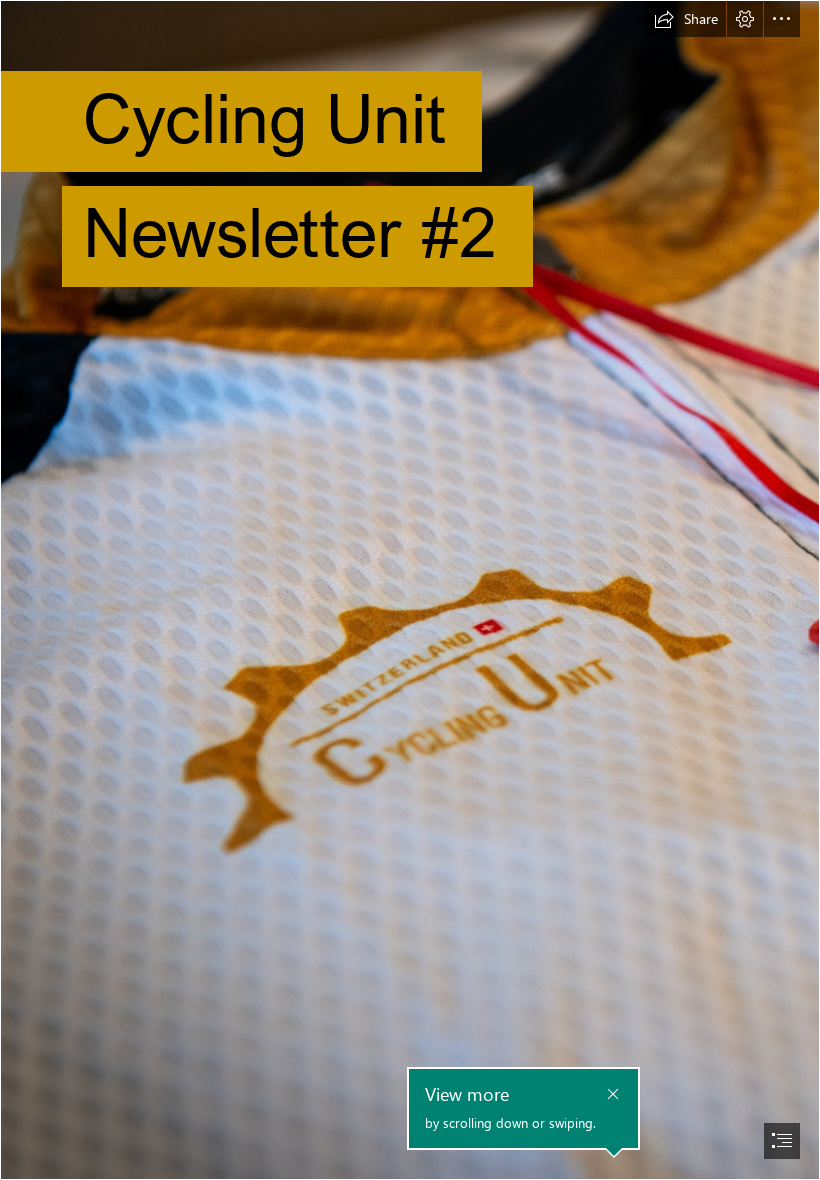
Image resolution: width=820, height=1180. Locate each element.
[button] (686, 19)
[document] (410, 590)
